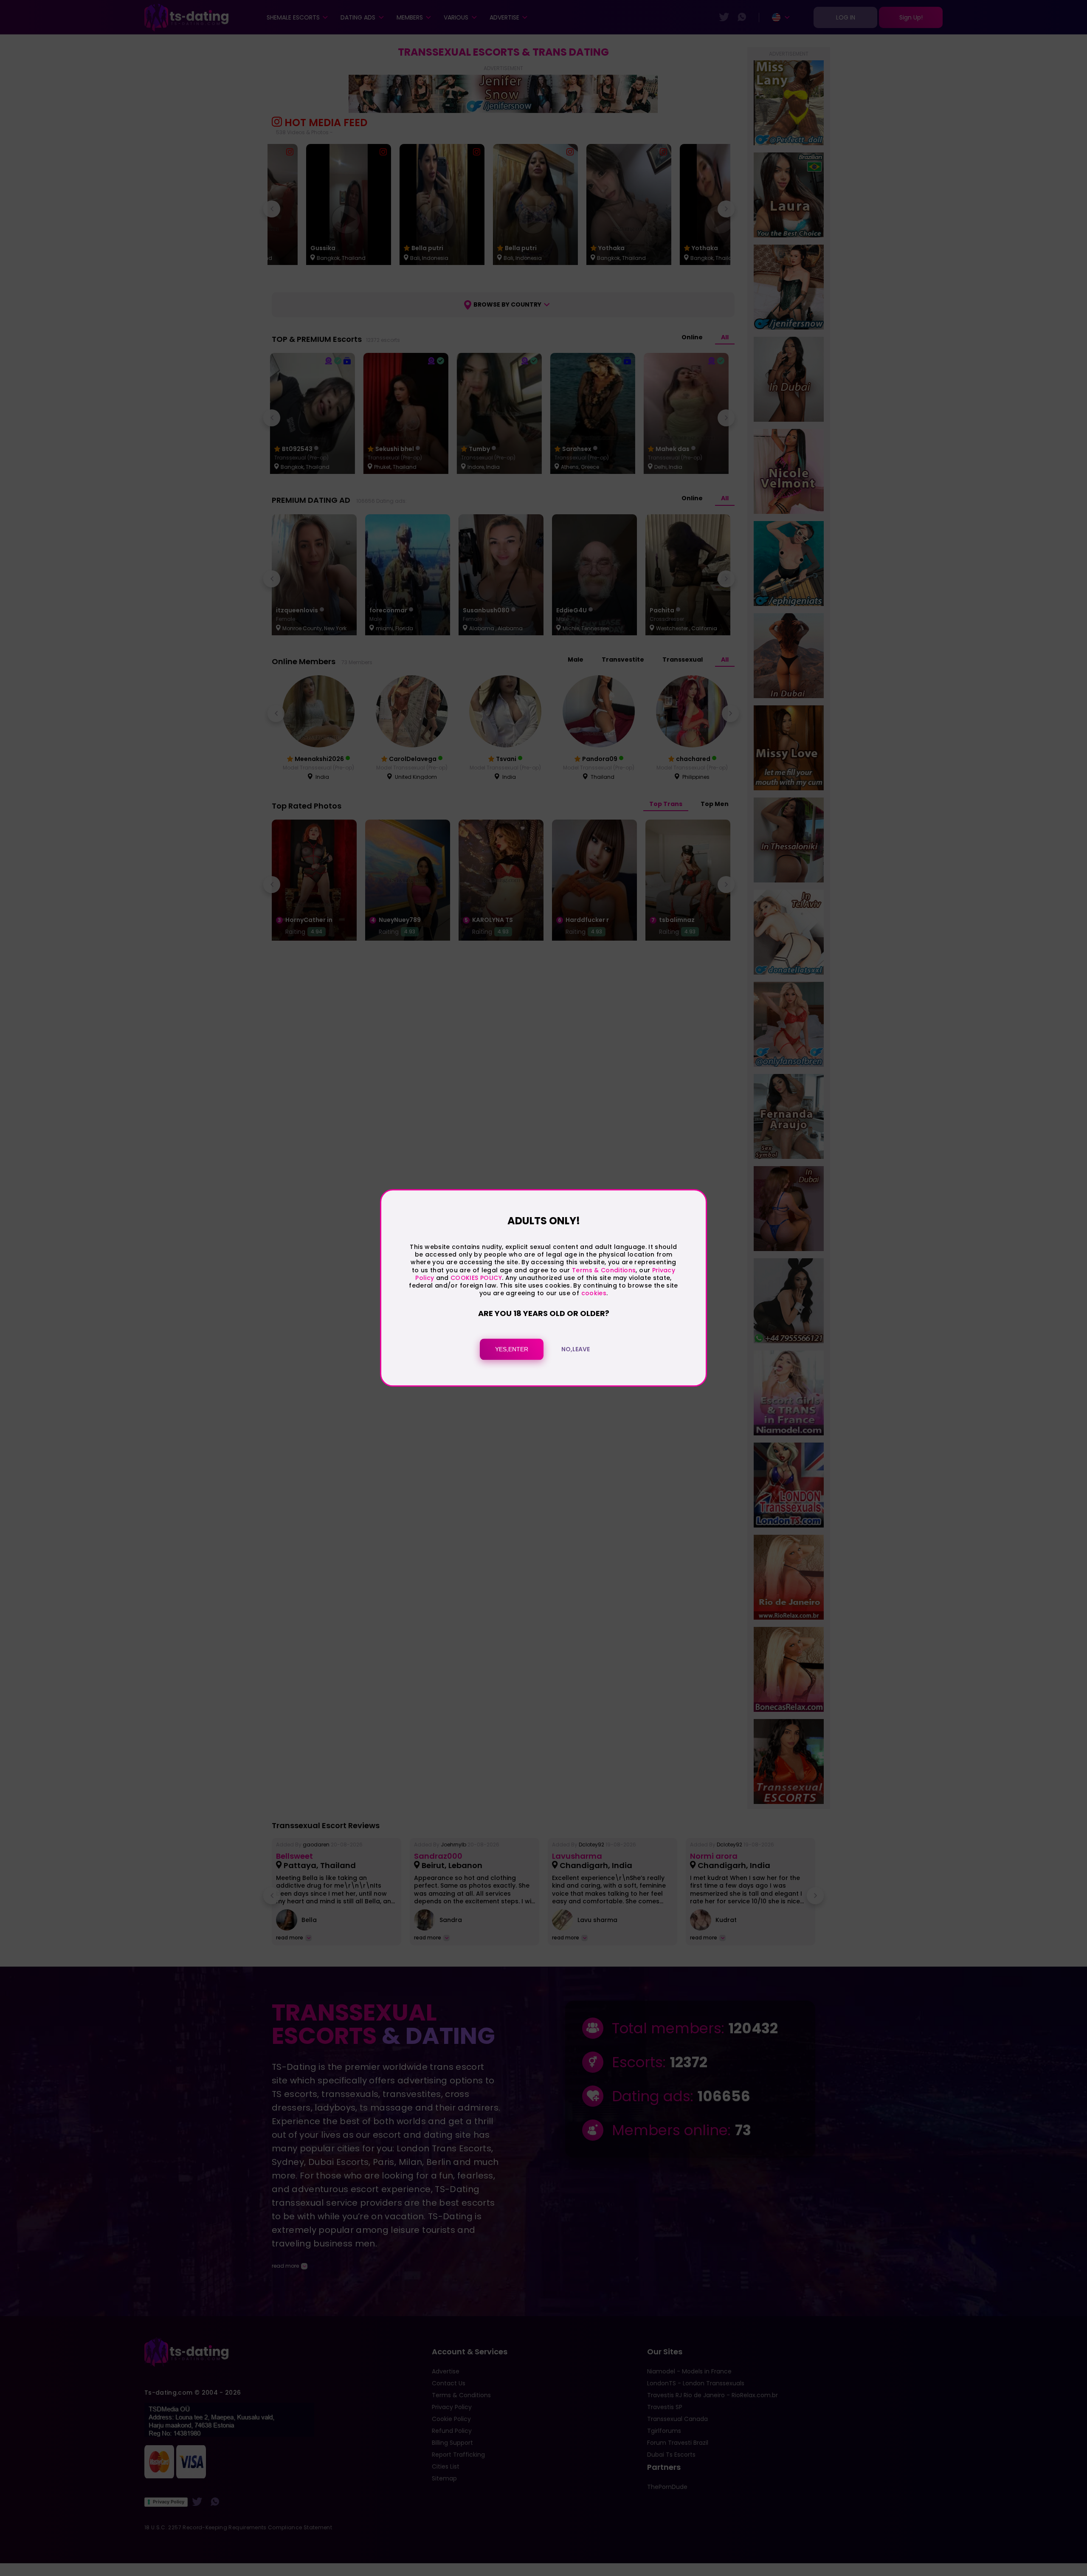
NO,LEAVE (576, 1350)
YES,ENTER (512, 1350)
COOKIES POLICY (476, 1278)
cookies (594, 1293)
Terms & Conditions (604, 1270)
